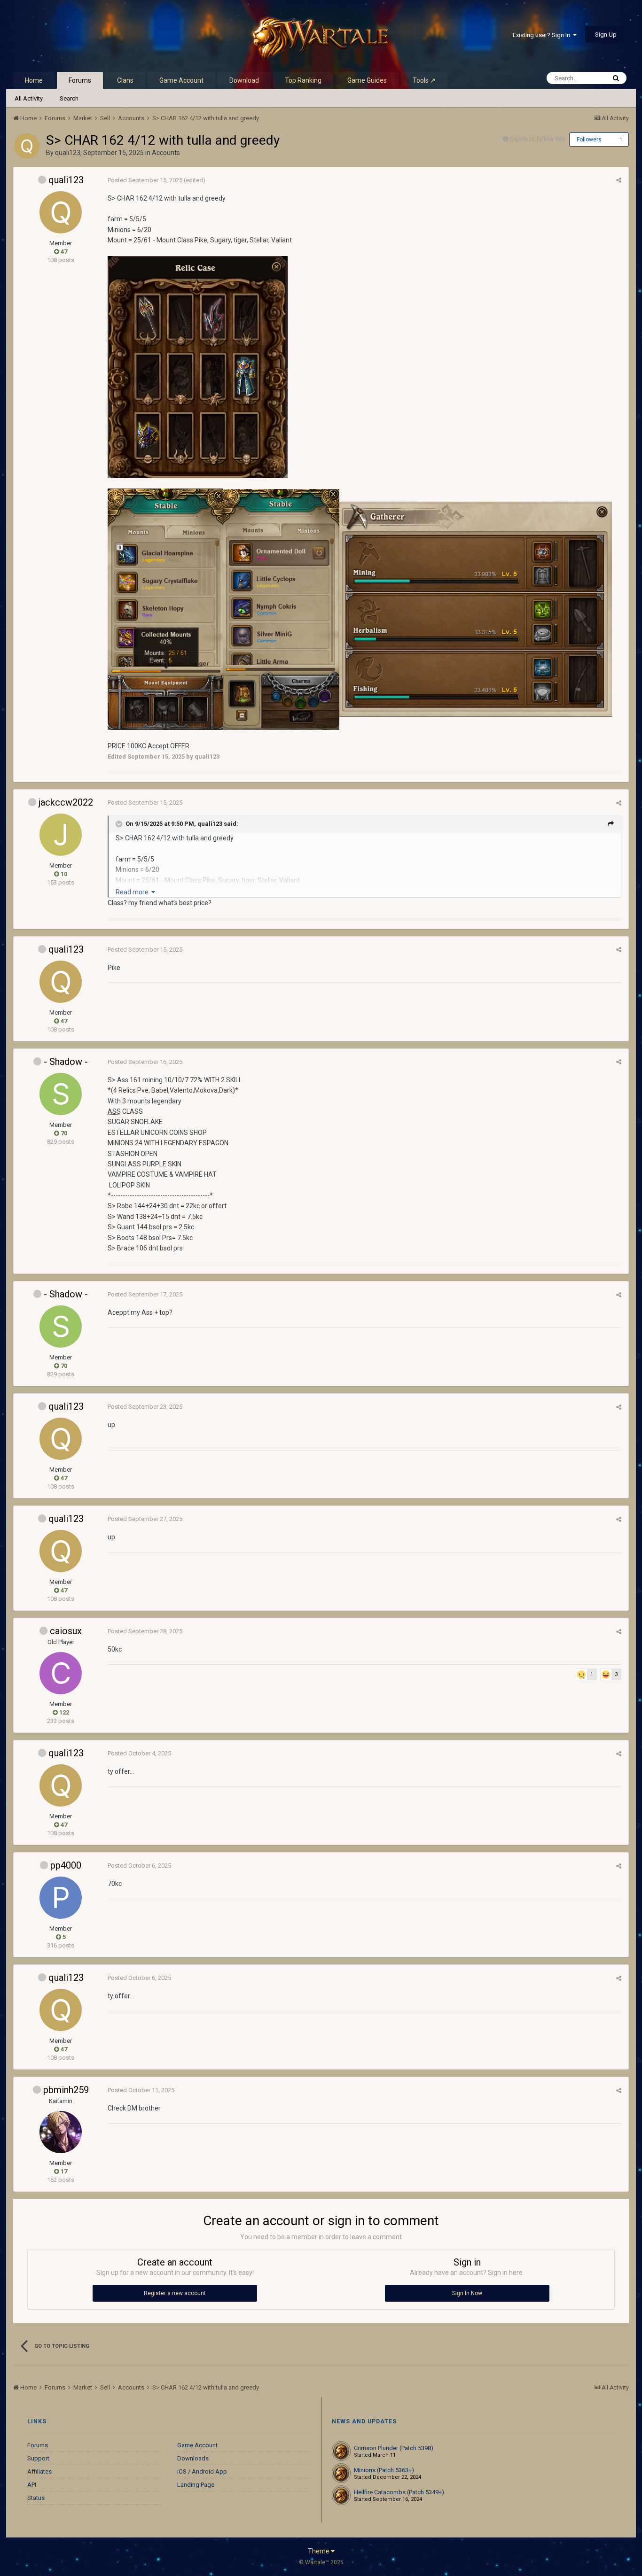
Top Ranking (303, 80)
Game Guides (367, 80)
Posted (145, 180)
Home (34, 80)
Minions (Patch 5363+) (384, 2470)
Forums (80, 80)
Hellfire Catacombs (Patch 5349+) (399, 2492)
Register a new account (175, 2293)
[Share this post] (619, 180)
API (32, 2485)
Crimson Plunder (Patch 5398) (394, 2448)
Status (36, 2498)
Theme (319, 2551)
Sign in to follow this (537, 139)
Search (69, 98)
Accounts (166, 153)
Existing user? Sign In (543, 35)
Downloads (193, 2458)
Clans (125, 80)
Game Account (181, 80)
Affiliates (39, 2471)
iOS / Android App (202, 2471)
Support (38, 2458)
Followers (589, 140)
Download (244, 80)
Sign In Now (467, 2293)
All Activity (29, 98)
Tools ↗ (424, 80)
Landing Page (196, 2485)
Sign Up (606, 35)
